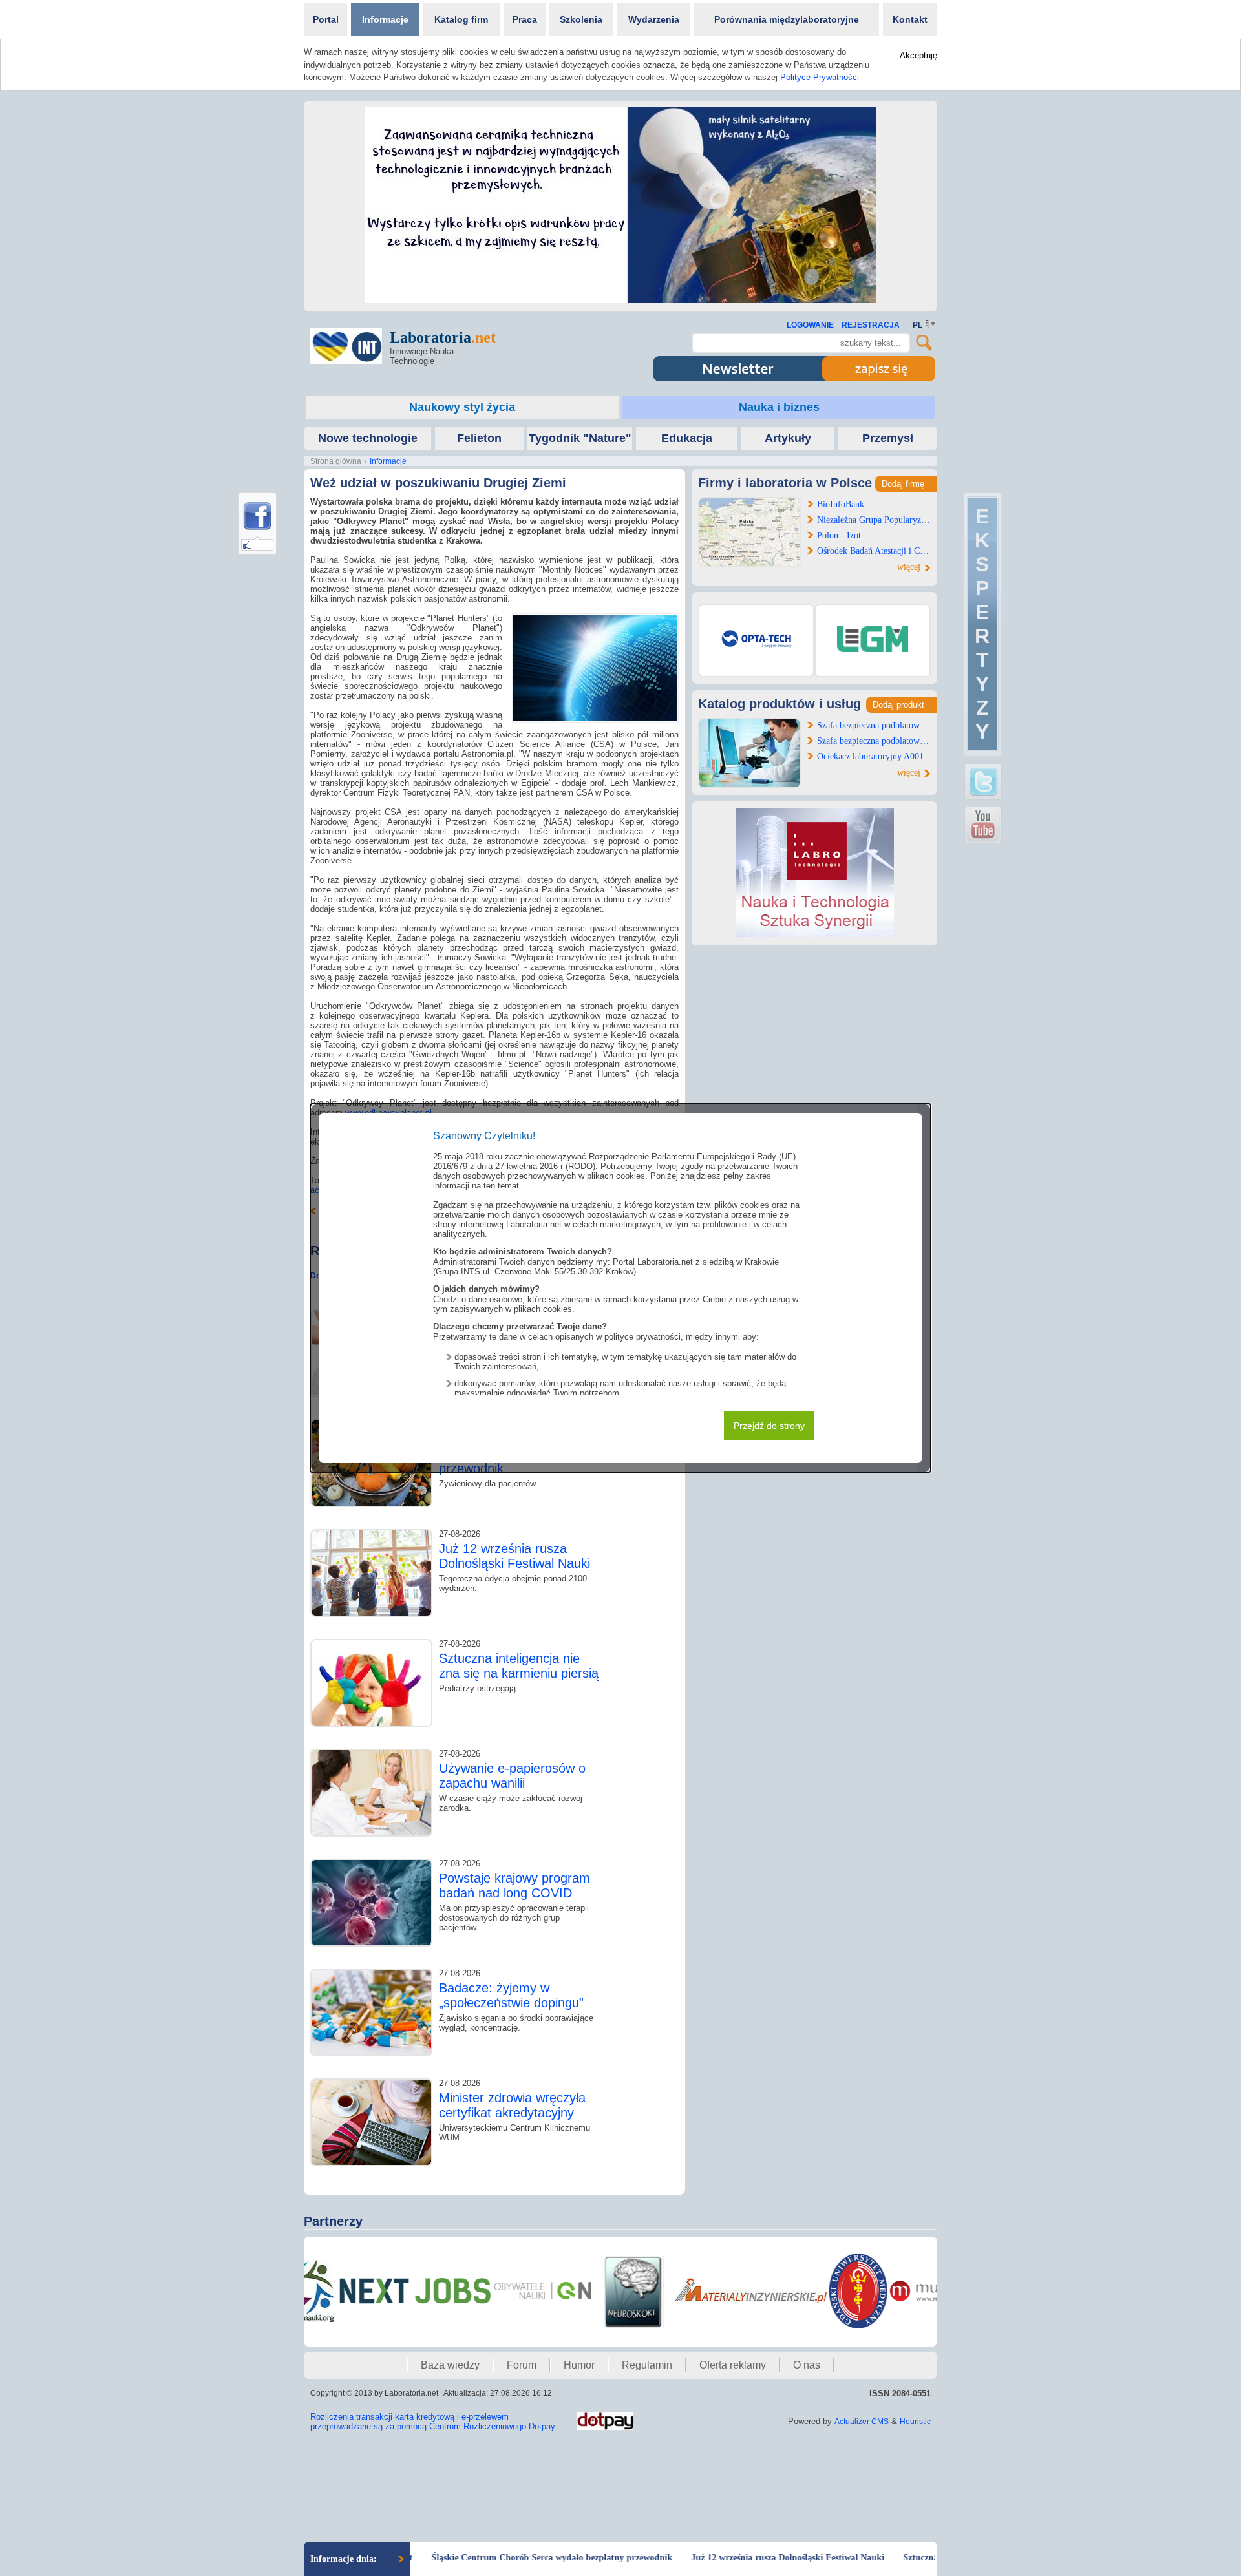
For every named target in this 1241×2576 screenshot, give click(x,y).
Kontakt (910, 19)
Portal (326, 19)
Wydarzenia (654, 19)
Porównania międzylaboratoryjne (787, 19)
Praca (525, 19)
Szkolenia (581, 19)
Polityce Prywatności (820, 77)
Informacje (385, 19)
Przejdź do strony (769, 1426)
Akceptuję (918, 55)
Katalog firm (461, 19)
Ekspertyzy (982, 624)
